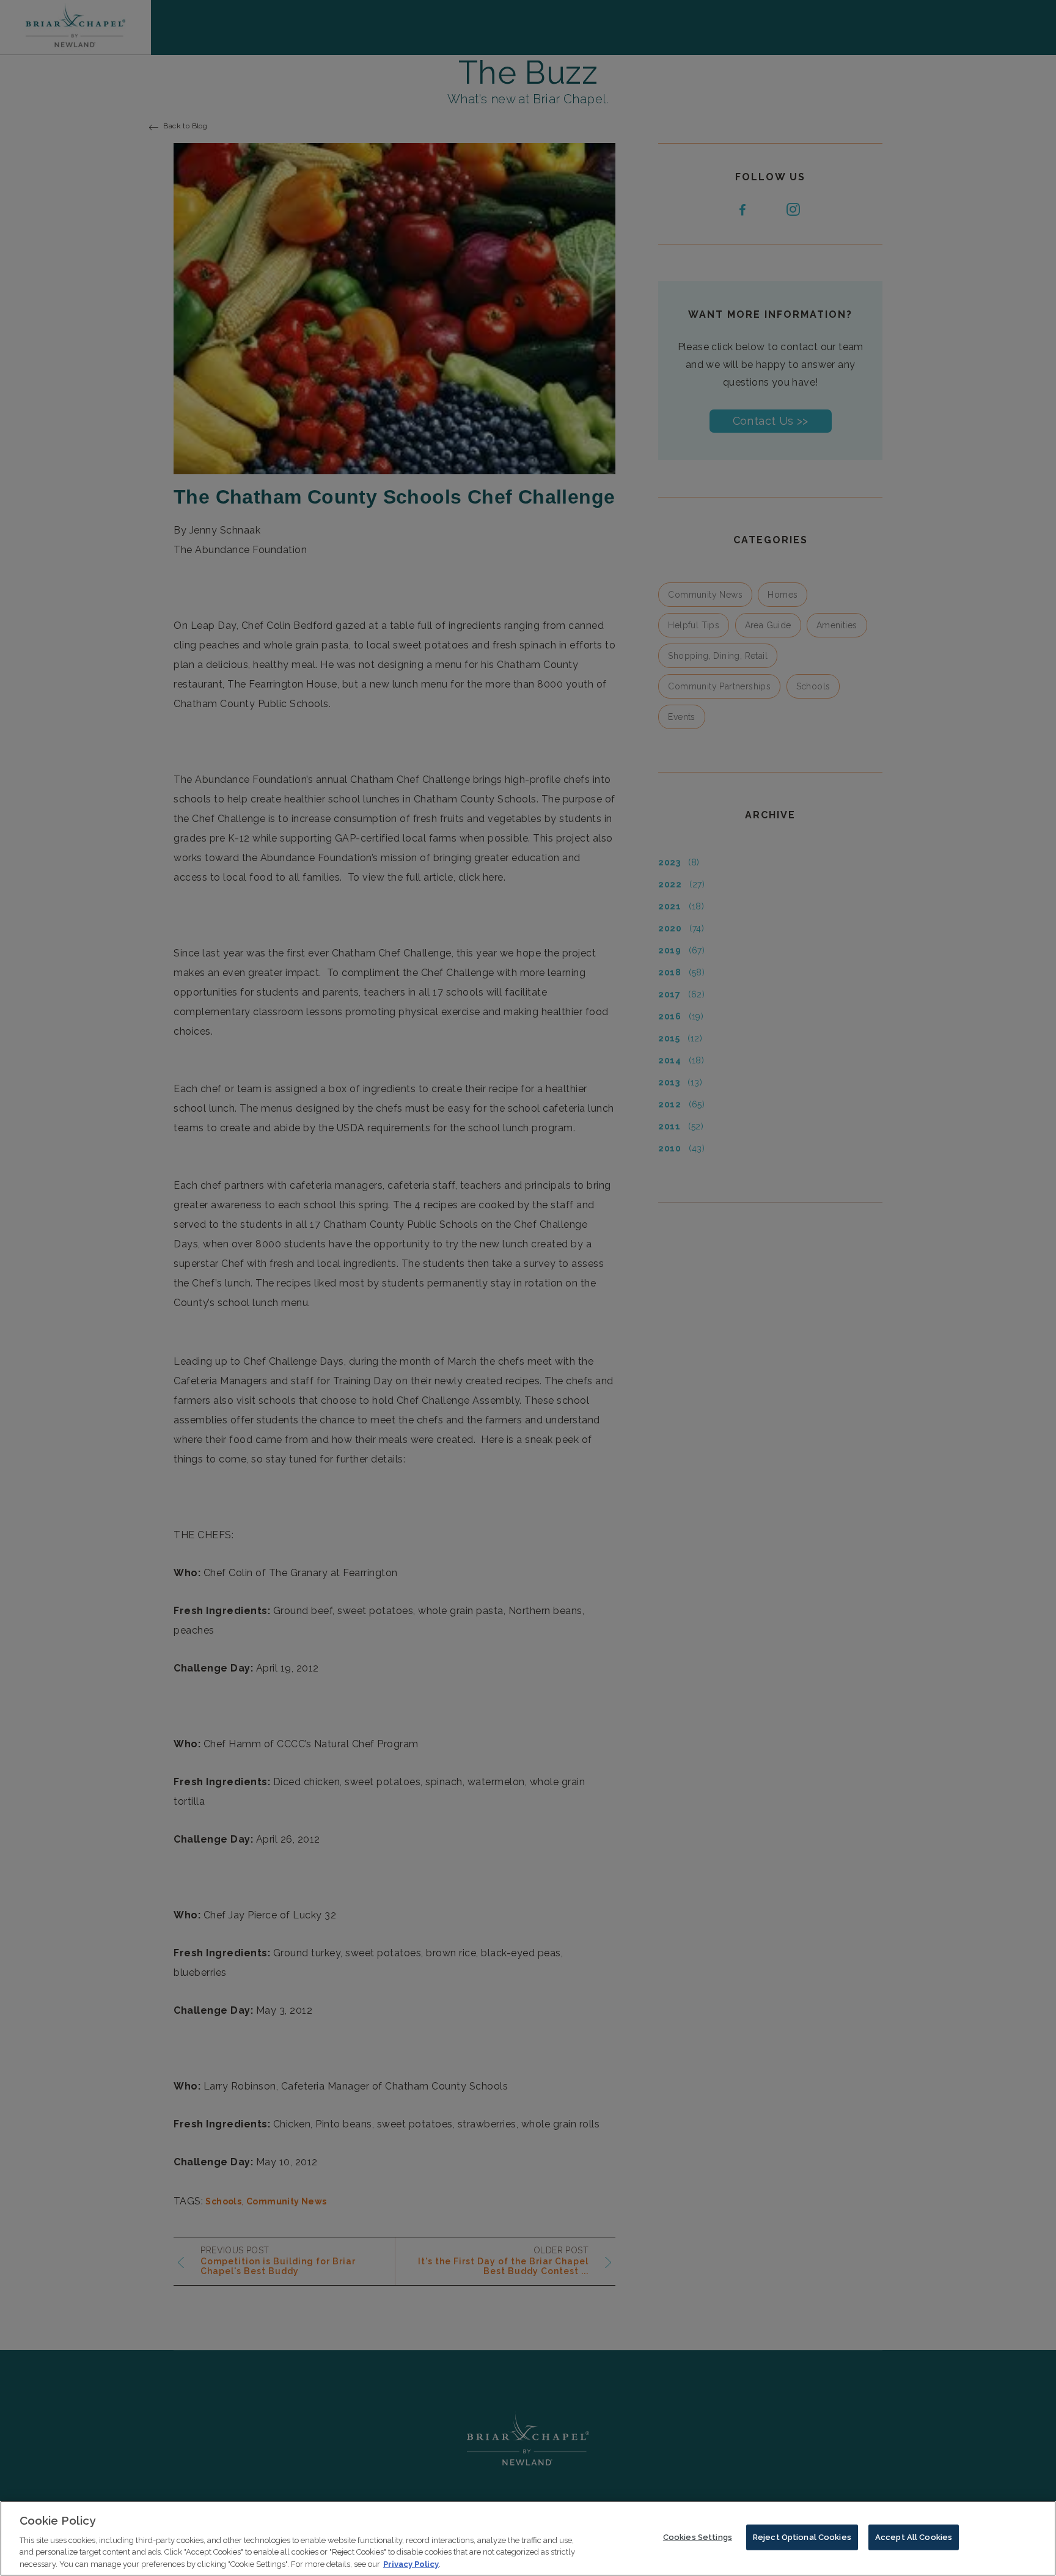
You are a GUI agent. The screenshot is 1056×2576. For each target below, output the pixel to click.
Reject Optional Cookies (802, 2537)
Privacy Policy (411, 2563)
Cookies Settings (698, 2537)
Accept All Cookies (914, 2537)
